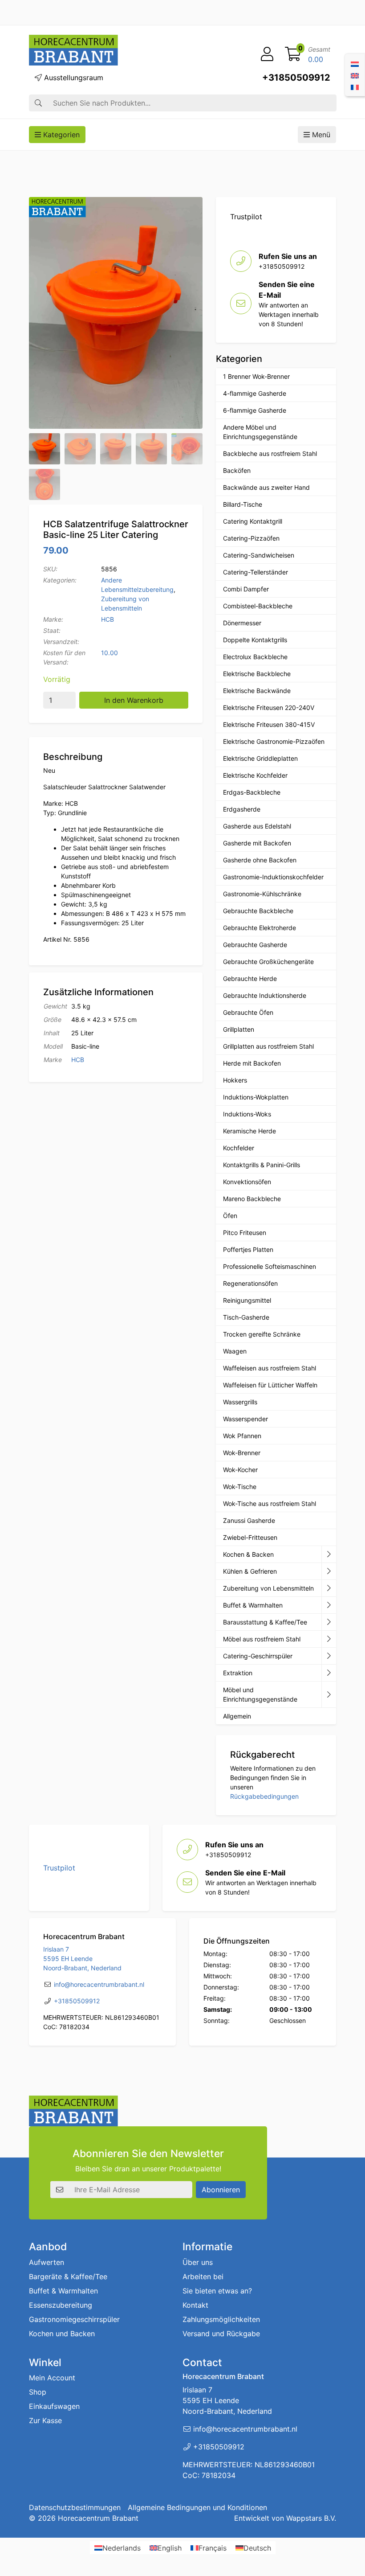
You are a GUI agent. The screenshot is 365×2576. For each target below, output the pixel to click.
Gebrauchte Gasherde (255, 945)
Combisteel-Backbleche (258, 606)
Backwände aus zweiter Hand (266, 487)
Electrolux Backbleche (255, 657)
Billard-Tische (243, 504)
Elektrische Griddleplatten (260, 758)
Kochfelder (239, 1148)
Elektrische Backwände (257, 691)
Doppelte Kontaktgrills (255, 640)
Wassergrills (240, 1402)
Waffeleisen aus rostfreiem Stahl (270, 1368)
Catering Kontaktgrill (253, 521)
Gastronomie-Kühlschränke (262, 894)
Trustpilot (246, 217)
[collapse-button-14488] (329, 1639)
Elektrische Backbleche (257, 674)
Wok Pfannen (242, 1436)
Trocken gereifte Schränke (262, 1334)
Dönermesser (242, 623)
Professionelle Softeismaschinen (270, 1266)
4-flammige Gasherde (255, 393)
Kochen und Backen (62, 2334)
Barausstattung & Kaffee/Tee (265, 1622)
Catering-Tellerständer (255, 572)
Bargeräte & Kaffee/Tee (68, 2277)
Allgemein (237, 1716)
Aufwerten (47, 2262)
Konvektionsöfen (247, 1182)
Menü (320, 135)
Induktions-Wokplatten (256, 1097)
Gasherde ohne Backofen (260, 860)
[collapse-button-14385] (329, 1605)
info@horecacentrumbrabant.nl (99, 1984)
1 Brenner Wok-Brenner (256, 376)
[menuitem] (355, 63)
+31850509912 (296, 78)
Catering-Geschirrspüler (258, 1656)
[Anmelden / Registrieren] (267, 54)
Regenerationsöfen (250, 1283)
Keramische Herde (249, 1131)
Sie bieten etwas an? (217, 2291)
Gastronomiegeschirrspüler (74, 2319)
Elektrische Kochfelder (255, 775)
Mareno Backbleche (252, 1199)
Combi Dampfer (246, 589)
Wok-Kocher (240, 1470)
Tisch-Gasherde (246, 1317)
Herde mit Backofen (252, 1063)
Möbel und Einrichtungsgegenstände (260, 1694)
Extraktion (238, 1673)
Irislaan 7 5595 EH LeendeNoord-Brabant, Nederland (82, 1959)
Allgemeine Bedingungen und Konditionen (197, 2507)
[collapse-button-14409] (329, 1571)
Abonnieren (221, 2190)
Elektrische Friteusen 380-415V (269, 724)
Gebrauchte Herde (250, 978)
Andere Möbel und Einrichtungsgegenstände (260, 432)
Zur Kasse (45, 2420)
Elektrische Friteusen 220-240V (269, 708)
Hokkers (235, 1080)
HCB (107, 619)
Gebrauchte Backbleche (258, 911)
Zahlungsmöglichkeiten (221, 2319)
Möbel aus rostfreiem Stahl (262, 1639)
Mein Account (52, 2378)
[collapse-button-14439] (329, 1555)
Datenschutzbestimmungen (75, 2507)
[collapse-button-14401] (329, 1656)
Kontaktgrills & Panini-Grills (262, 1165)
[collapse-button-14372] (329, 1622)
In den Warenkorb (134, 700)
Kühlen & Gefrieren (250, 1571)
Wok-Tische (240, 1487)
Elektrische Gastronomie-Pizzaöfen (274, 741)
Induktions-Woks (247, 1114)
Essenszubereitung (61, 2305)
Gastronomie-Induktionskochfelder (273, 877)
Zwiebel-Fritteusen (250, 1537)
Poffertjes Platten (248, 1249)
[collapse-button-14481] (329, 1695)
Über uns (198, 2262)
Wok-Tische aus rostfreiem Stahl (270, 1503)
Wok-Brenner (242, 1453)
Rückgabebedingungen (264, 1796)
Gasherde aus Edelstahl (257, 826)
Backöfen (237, 470)
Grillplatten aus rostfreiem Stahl (268, 1046)
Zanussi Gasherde (249, 1520)
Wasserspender (245, 1419)
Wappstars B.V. (311, 2518)
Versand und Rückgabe (221, 2334)
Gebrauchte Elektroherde (260, 928)
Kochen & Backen (248, 1554)
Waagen (235, 1351)
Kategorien (60, 135)
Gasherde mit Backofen (257, 843)
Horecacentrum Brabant (98, 2518)
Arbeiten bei (203, 2277)
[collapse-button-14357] (329, 1673)
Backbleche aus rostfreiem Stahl (270, 453)
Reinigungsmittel (247, 1300)
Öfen (230, 1216)
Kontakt (195, 2305)
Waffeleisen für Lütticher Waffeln (270, 1385)
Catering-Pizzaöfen (251, 538)
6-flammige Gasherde (255, 410)
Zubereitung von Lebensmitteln (268, 1588)
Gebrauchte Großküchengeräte (268, 962)
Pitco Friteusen (245, 1233)
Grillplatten (239, 1029)
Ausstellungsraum (73, 78)
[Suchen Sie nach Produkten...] (38, 103)
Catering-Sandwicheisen (259, 555)
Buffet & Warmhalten (253, 1605)
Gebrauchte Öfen (248, 1012)
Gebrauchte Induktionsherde (265, 995)
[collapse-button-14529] (329, 1588)
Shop (38, 2392)
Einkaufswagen (54, 2406)
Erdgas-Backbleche (252, 792)
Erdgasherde (242, 809)
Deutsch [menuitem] (257, 2548)
